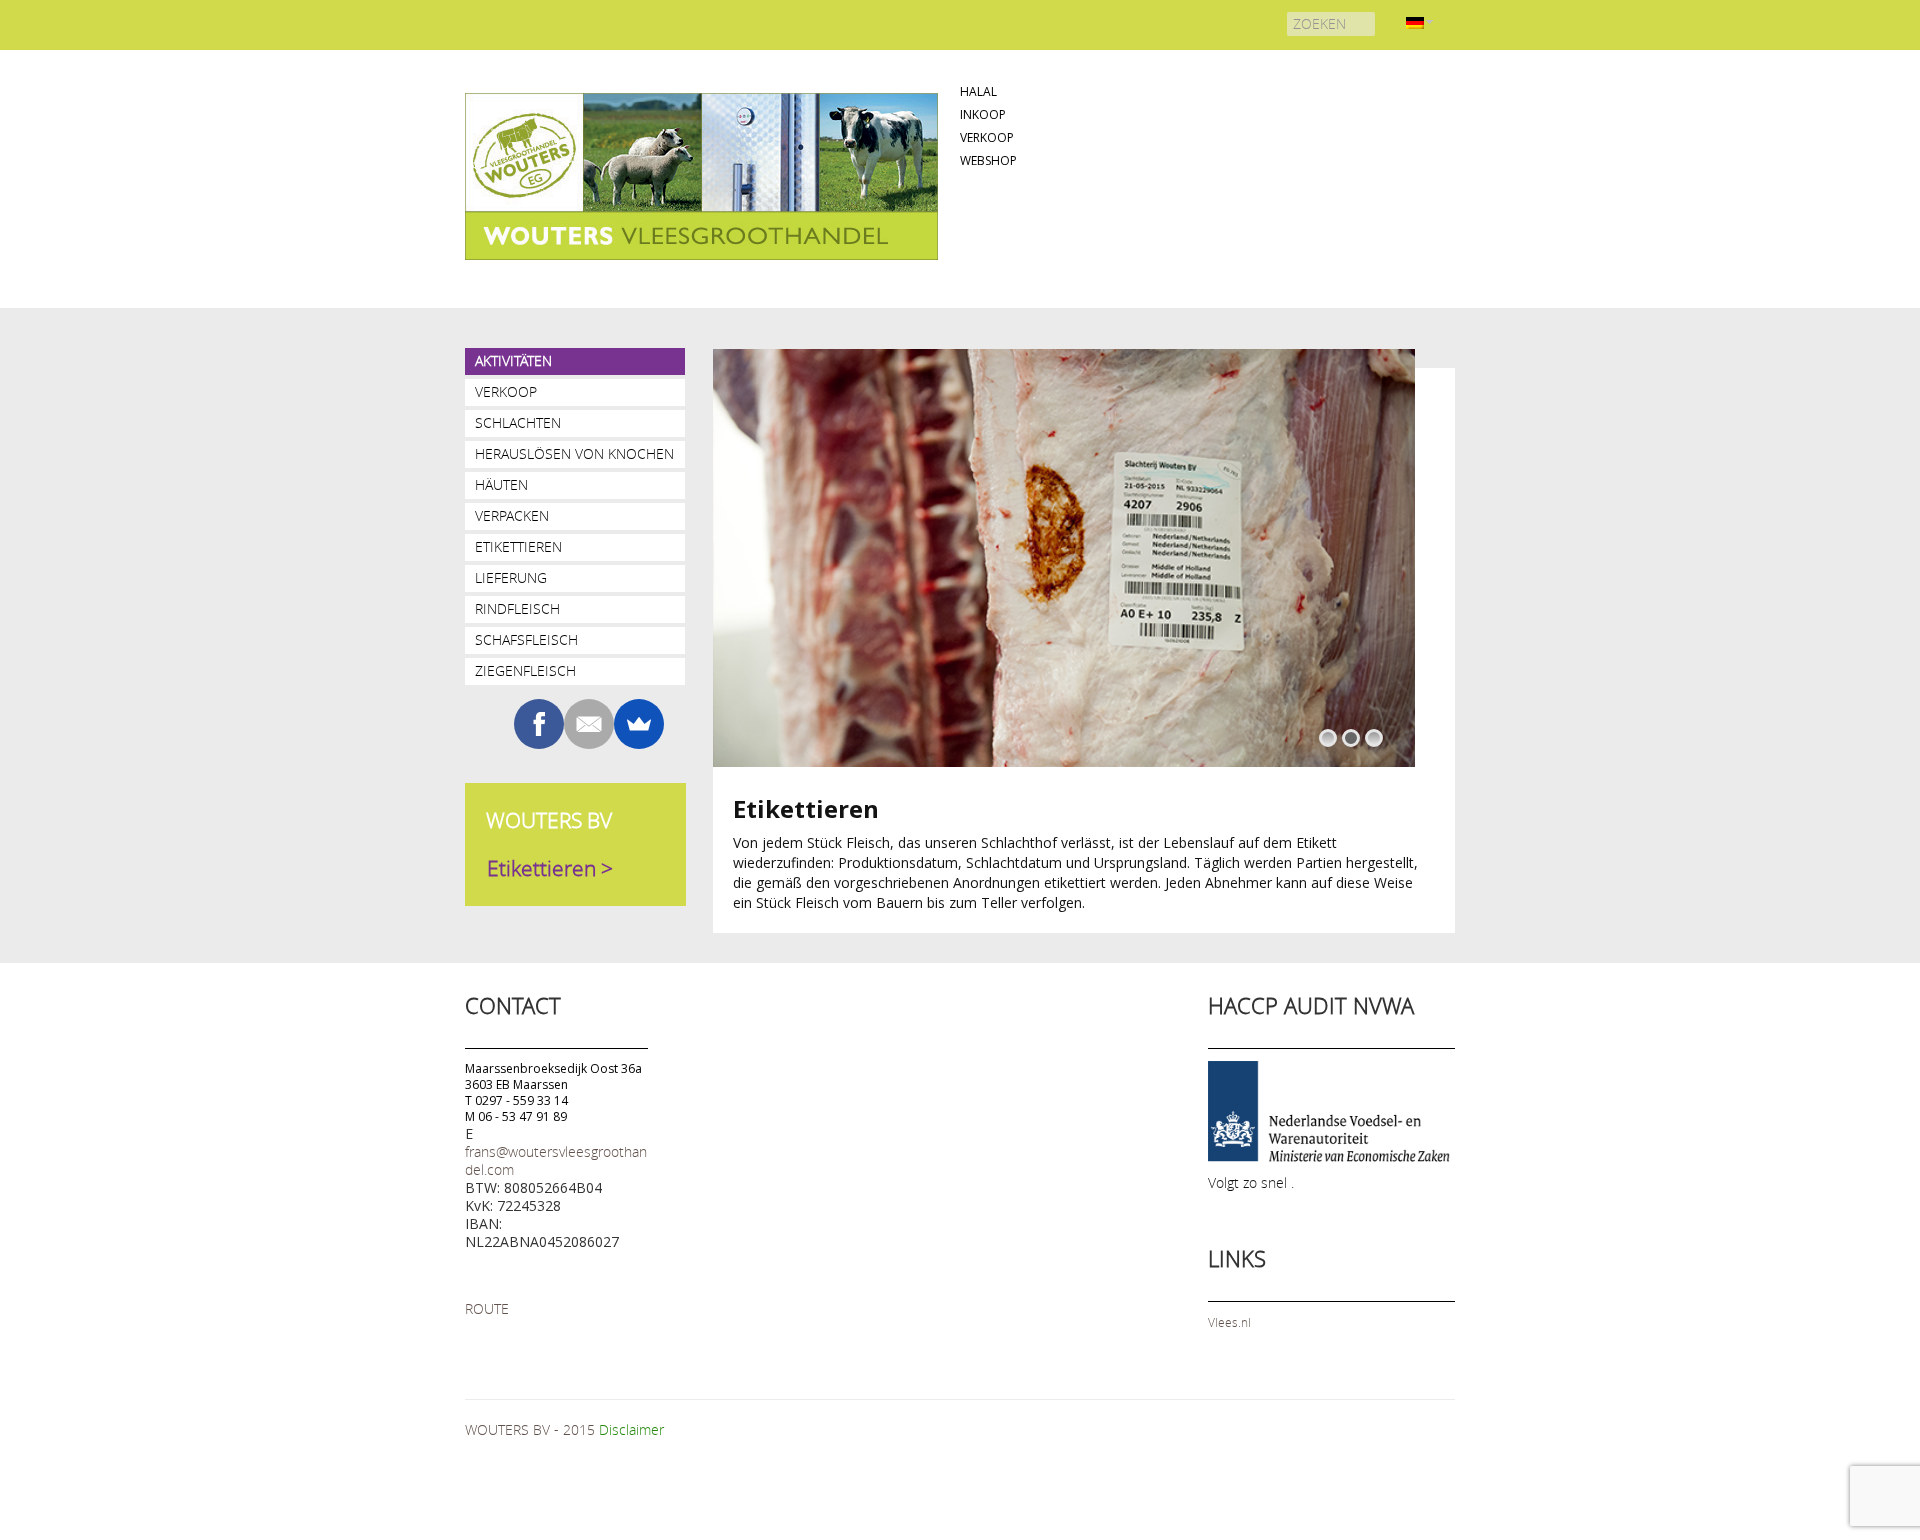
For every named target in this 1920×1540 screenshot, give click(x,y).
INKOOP (983, 114)
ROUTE (487, 1308)
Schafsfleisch (526, 639)
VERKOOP (987, 137)
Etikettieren (518, 546)
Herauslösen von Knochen (574, 453)
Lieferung (511, 577)
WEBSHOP (988, 160)
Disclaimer (631, 1429)
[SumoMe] (639, 724)
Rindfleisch (517, 608)
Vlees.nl (1229, 1322)
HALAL (978, 91)
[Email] (589, 724)
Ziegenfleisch (525, 670)
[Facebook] (539, 724)
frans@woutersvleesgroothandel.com (556, 1160)
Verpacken (512, 515)
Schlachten (518, 422)
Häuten (501, 484)
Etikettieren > (550, 868)
